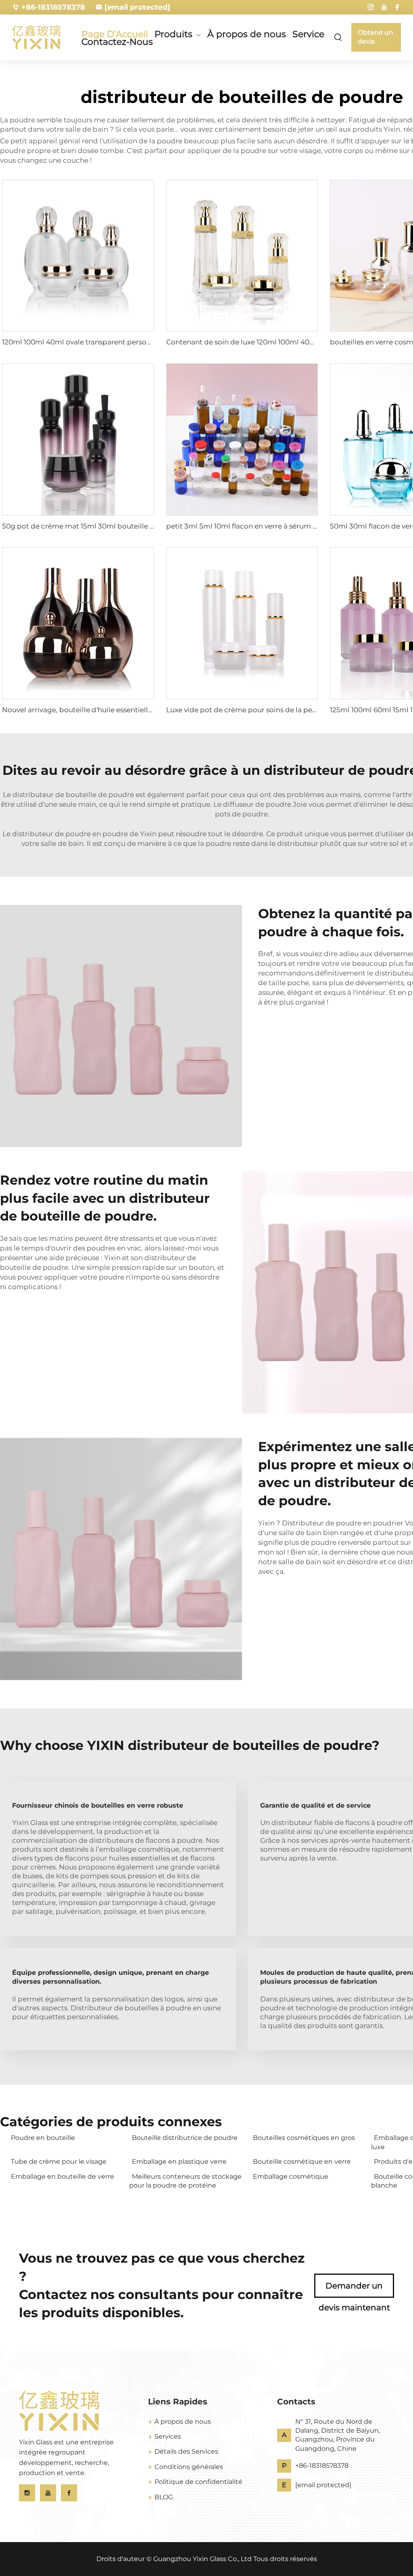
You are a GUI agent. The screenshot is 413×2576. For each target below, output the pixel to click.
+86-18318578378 (53, 7)
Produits (173, 35)
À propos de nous (247, 34)
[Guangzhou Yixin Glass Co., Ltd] (40, 37)
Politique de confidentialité (198, 2482)
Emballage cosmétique (291, 2176)
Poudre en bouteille (43, 2138)
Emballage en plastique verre (179, 2162)
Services (168, 2437)
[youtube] (384, 7)
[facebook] (397, 7)
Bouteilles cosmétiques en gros (304, 2138)
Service (308, 34)
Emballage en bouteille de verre (63, 2176)
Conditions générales (189, 2467)
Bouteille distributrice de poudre (185, 2138)
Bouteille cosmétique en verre (302, 2162)
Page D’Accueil (115, 34)
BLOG (164, 2497)
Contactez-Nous (117, 42)
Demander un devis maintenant (354, 2289)
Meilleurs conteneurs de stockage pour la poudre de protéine (185, 2181)
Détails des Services (186, 2451)
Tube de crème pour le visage (59, 2162)
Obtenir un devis (375, 37)
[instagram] (371, 7)
